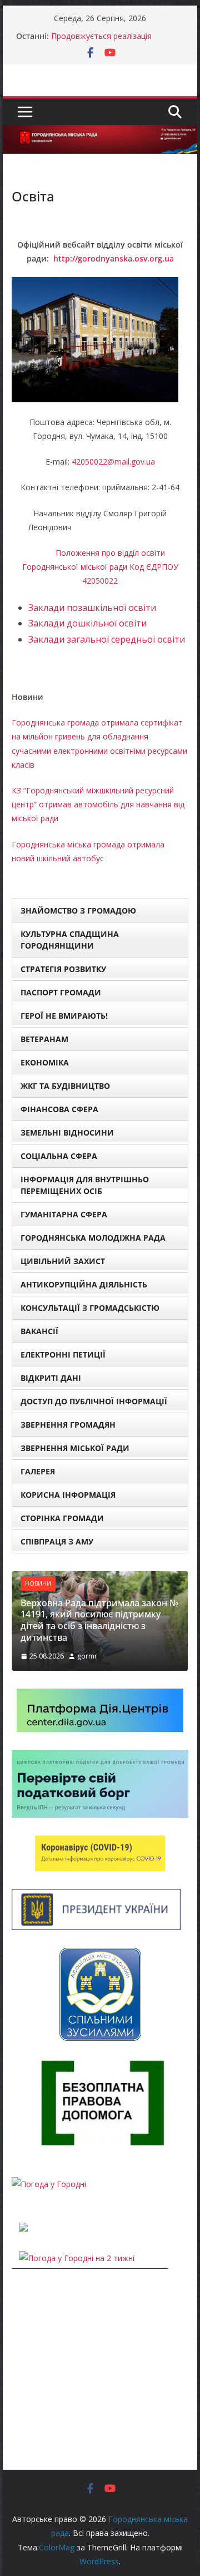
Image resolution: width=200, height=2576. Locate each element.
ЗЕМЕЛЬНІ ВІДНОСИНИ (67, 1132)
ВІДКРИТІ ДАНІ (51, 1378)
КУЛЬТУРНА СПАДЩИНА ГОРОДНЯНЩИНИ (70, 940)
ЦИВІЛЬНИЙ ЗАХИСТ (63, 1261)
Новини (38, 1583)
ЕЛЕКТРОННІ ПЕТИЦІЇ (63, 1354)
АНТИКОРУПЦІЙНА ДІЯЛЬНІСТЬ (84, 1284)
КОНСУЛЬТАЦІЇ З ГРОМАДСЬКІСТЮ (90, 1308)
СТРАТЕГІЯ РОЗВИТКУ (63, 969)
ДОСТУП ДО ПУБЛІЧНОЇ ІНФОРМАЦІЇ (94, 1401)
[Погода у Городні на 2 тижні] (77, 2258)
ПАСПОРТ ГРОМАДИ (61, 992)
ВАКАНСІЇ (39, 1331)
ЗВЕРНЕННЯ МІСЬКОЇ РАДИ (75, 1448)
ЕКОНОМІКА (45, 1062)
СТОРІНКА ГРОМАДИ (62, 1518)
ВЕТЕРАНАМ (44, 1039)
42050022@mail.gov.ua (113, 462)
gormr (87, 1656)
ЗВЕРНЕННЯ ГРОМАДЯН (68, 1425)
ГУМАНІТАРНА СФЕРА (64, 1214)
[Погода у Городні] (49, 2184)
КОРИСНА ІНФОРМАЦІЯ (68, 1495)
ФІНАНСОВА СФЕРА (59, 1109)
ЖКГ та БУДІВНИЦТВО (65, 1086)
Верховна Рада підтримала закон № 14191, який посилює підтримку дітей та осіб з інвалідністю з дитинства (99, 1620)
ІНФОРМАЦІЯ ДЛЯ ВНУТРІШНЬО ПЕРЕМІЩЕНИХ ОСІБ (85, 1185)
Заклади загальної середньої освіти (107, 639)
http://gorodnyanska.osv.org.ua (114, 258)
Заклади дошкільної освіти (87, 623)
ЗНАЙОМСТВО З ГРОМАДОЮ (78, 911)
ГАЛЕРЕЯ (38, 1471)
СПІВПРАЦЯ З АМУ (57, 1541)
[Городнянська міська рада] (100, 133)
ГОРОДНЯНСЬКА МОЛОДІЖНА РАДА (93, 1238)
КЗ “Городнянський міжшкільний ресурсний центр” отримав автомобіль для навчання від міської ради (98, 804)
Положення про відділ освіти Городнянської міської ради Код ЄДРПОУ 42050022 (100, 567)
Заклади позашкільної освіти (92, 608)
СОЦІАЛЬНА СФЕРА (59, 1156)
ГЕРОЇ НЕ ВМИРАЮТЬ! (64, 1016)
